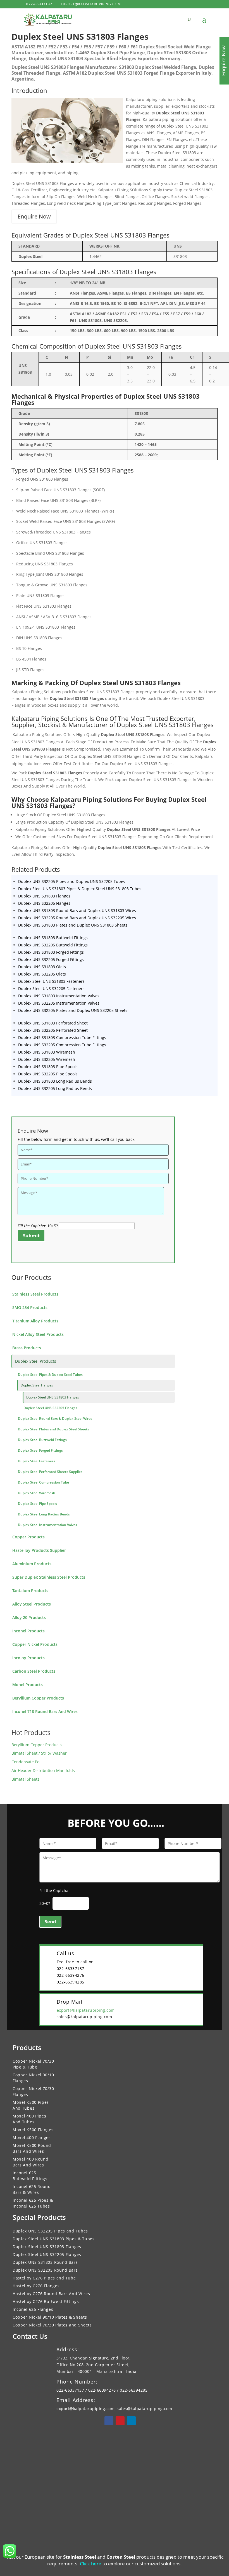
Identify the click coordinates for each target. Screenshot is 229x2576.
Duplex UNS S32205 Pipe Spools (48, 1074)
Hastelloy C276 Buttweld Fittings (46, 2301)
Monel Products (28, 1685)
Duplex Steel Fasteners (36, 1461)
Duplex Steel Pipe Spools (37, 1504)
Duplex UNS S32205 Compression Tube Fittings (62, 1045)
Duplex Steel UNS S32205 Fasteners (51, 989)
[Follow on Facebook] (109, 2421)
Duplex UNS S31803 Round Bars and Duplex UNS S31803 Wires (77, 910)
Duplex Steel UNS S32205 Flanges (50, 1408)
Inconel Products (28, 1631)
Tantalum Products (30, 1591)
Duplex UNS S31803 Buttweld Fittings (53, 938)
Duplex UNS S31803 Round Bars (45, 2262)
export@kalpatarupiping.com (86, 2010)
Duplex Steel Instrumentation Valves (47, 1525)
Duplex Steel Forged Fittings (40, 1450)
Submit (31, 1236)
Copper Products (28, 1537)
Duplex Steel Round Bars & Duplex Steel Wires (55, 1419)
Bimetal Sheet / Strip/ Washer (39, 1753)
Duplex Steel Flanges (37, 1385)
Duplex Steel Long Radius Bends (44, 1514)
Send (50, 1922)
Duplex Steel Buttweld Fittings (42, 1440)
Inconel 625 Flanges (33, 2309)
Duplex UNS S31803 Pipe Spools (48, 1067)
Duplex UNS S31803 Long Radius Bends (55, 1081)
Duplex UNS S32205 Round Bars (45, 2270)
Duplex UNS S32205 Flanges (44, 903)
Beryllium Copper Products (38, 1698)
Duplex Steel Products (36, 1361)
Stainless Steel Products (35, 1294)
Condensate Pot (26, 1762)
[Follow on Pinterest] (120, 2421)
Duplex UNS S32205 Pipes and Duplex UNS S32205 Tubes (72, 881)
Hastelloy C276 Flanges (36, 2286)
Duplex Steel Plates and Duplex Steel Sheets (53, 1429)
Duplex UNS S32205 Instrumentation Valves (59, 1003)
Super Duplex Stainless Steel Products (49, 1577)
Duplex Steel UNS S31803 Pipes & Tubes (54, 2239)
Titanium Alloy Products (35, 1321)
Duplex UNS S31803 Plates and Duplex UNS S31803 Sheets (73, 925)
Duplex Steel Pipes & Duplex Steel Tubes (50, 1375)
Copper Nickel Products (35, 1644)
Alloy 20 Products (29, 1617)
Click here (91, 2564)
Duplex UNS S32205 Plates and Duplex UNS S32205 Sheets (73, 1010)
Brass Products (27, 1348)
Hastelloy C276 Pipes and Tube (44, 2278)
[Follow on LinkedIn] (131, 2421)
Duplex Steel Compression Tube (43, 1482)
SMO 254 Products (30, 1307)
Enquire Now (34, 216)
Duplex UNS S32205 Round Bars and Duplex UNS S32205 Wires (77, 918)
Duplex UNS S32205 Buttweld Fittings (53, 945)
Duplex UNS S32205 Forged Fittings (51, 959)
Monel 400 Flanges (32, 2137)
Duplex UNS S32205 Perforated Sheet (53, 1030)
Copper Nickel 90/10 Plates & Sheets (50, 2317)
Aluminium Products (32, 1564)
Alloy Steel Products (32, 1604)
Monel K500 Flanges (33, 2130)
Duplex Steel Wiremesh (37, 1493)
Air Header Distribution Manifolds (43, 1770)
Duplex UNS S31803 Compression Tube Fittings (62, 1037)
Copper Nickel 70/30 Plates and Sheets (52, 2325)
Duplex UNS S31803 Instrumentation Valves (59, 996)
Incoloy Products (28, 1658)
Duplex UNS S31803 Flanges (44, 896)
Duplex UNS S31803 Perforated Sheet (53, 1023)
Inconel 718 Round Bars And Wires (45, 1711)
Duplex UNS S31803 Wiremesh (47, 1052)
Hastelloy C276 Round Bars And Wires (51, 2294)
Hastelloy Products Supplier (39, 1550)
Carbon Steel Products (34, 1671)
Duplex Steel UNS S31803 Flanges (53, 1397)
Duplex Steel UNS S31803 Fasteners (51, 981)
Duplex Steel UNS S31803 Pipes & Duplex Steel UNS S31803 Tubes (80, 889)
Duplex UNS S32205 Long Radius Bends (55, 1088)
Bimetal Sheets (25, 1779)
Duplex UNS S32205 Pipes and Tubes (50, 2231)
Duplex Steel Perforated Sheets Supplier (50, 1472)
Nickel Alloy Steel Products (38, 1334)
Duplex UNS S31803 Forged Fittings (51, 952)
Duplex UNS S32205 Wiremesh (47, 1059)
